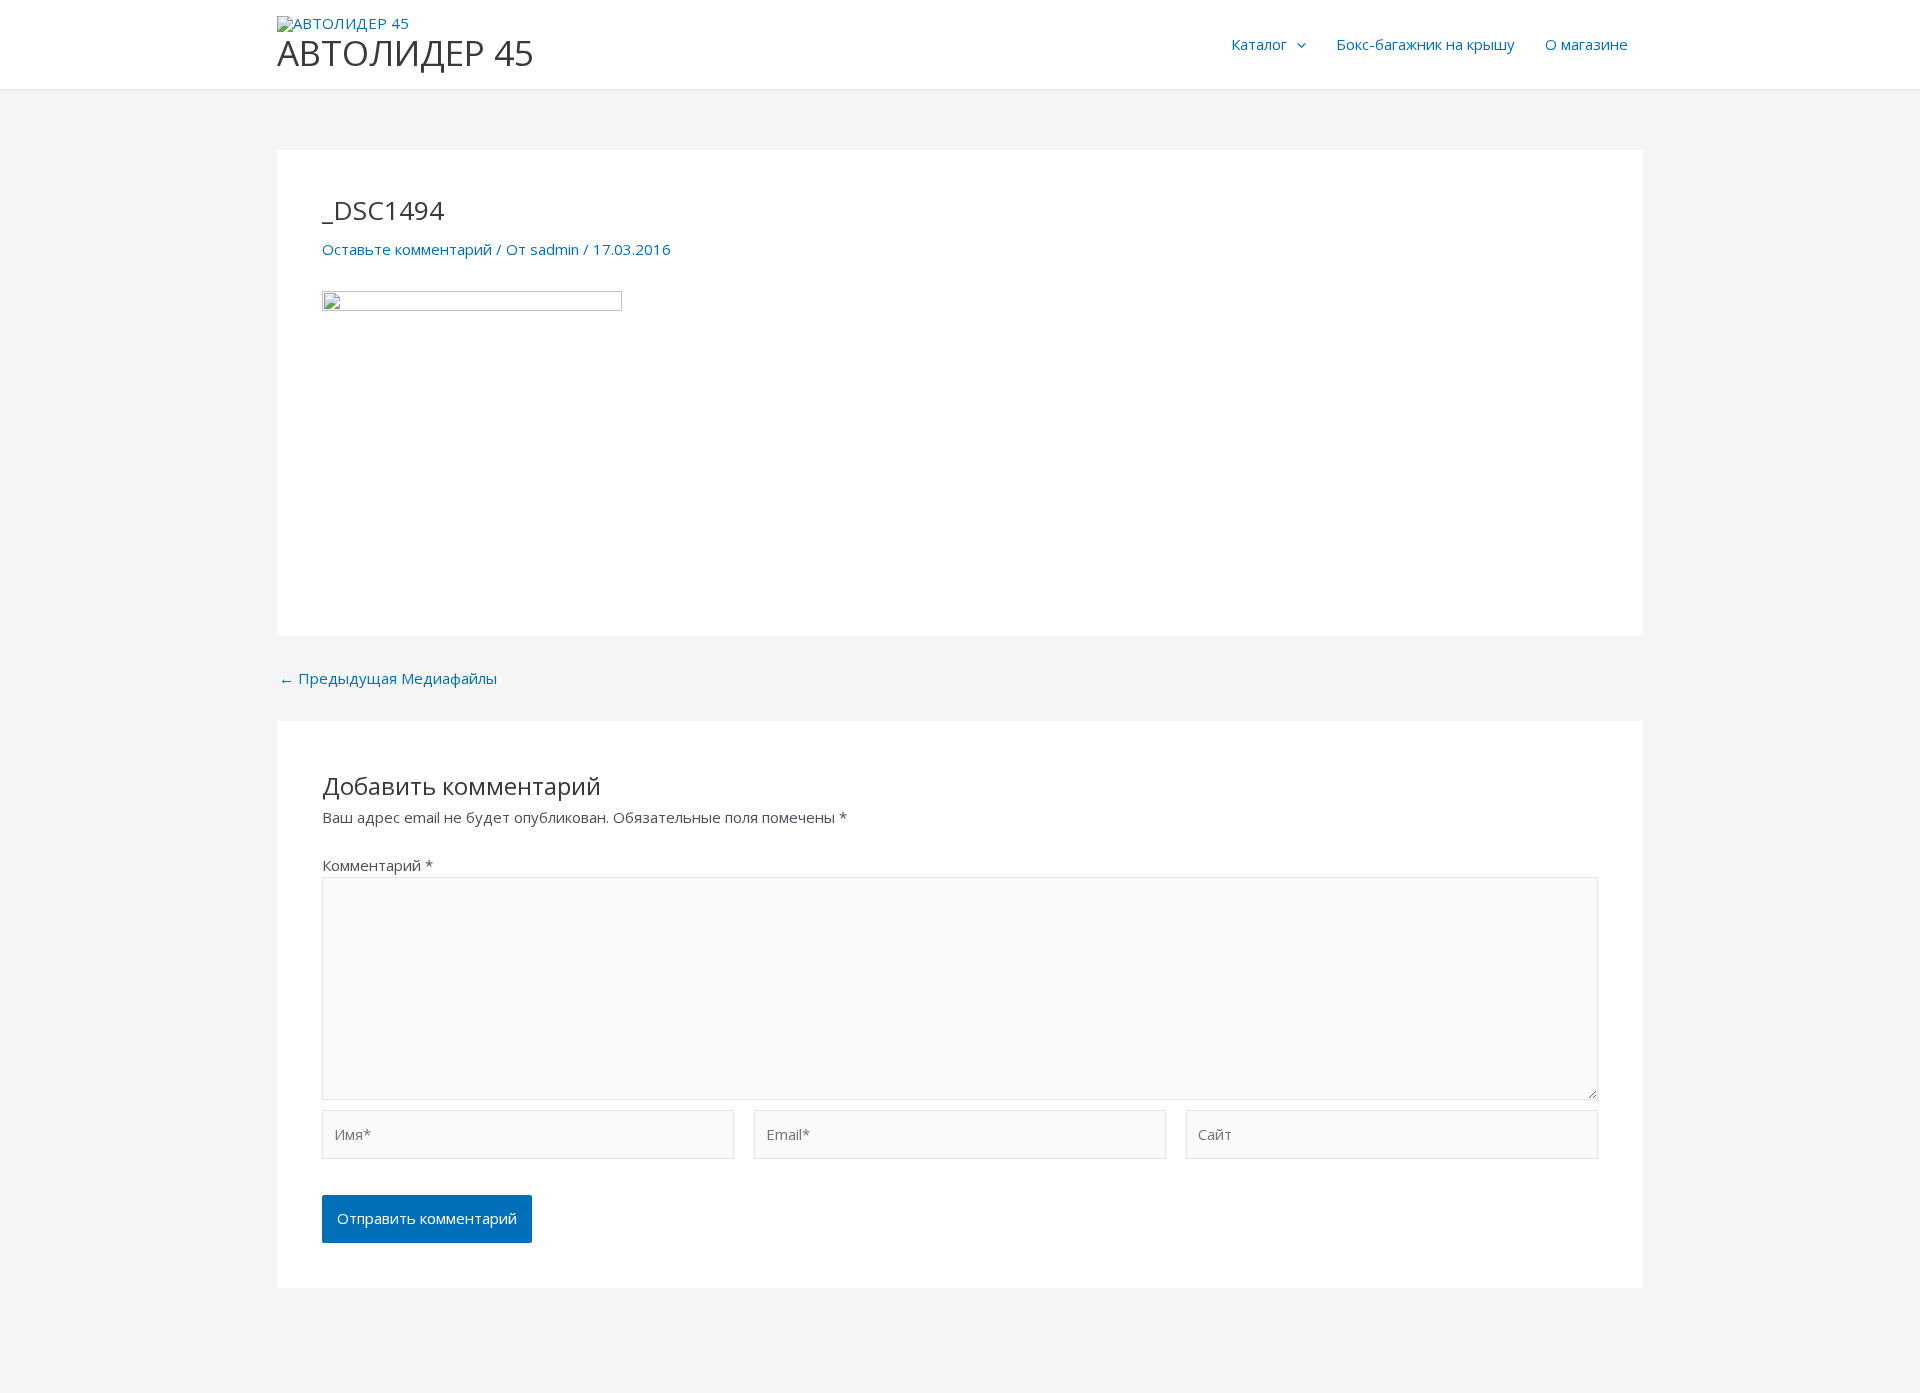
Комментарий (377, 865)
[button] (1296, 44)
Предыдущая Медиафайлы (388, 678)
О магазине (1586, 44)
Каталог (1259, 44)
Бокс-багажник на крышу (1425, 44)
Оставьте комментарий (407, 249)
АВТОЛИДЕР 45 (405, 52)
